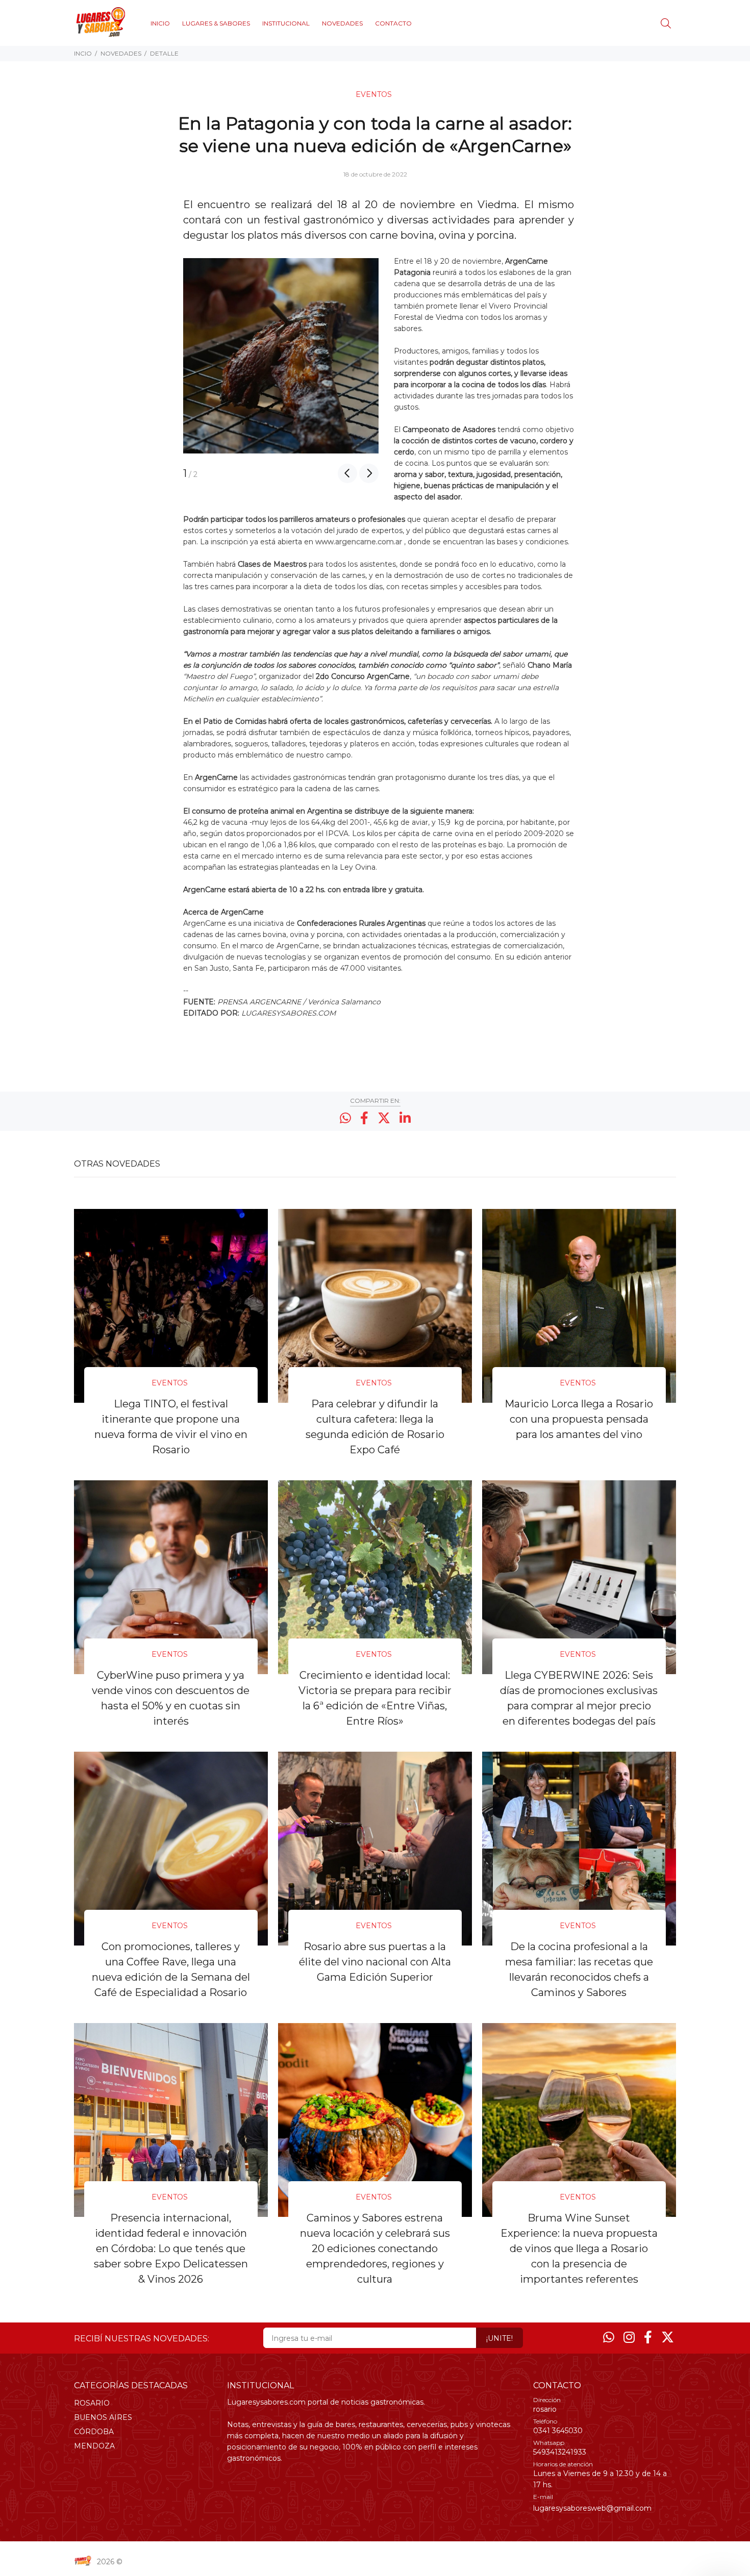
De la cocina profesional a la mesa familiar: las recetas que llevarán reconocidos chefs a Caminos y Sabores (579, 1969)
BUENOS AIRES (103, 2417)
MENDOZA (94, 2446)
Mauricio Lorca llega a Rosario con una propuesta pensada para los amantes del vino (579, 1419)
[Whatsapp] (609, 2337)
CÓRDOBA (94, 2432)
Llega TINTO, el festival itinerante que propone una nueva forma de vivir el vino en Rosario (171, 1427)
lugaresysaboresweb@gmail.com (592, 2508)
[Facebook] (648, 2337)
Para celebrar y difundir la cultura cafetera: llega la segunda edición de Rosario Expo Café (375, 1427)
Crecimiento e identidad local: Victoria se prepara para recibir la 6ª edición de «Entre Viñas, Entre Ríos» (375, 1698)
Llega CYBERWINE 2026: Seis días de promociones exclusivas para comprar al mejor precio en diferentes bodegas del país (579, 1698)
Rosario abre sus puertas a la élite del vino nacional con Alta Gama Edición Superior (375, 1962)
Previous (347, 473)
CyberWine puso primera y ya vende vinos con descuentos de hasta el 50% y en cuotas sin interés (171, 1698)
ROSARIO (92, 2403)
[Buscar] (668, 24)
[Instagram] (629, 2337)
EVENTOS (374, 94)
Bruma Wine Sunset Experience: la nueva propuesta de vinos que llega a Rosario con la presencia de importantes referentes (579, 2249)
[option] (281, 356)
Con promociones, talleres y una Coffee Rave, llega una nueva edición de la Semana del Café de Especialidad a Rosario (171, 1969)
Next (369, 473)
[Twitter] (668, 2337)
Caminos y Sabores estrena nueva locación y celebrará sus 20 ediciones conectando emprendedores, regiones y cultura (375, 2249)
